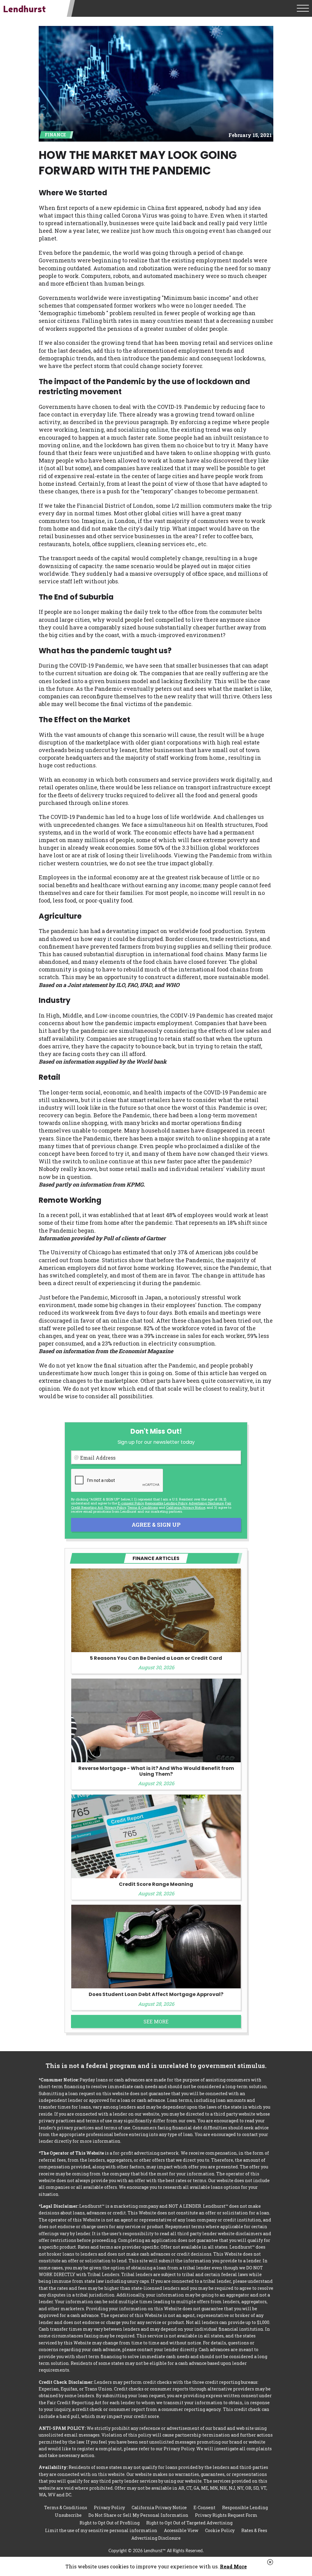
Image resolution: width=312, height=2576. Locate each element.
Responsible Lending (245, 2508)
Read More (233, 2566)
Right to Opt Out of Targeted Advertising (189, 2523)
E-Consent (204, 2508)
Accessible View (181, 2530)
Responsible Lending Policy (166, 1503)
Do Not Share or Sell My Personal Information (138, 2515)
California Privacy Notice (186, 1507)
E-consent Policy (131, 1503)
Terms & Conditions (143, 1507)
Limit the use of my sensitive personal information (101, 2530)
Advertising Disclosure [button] (206, 1503)
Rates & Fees (254, 2530)
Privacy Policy (115, 1507)
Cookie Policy (220, 2530)
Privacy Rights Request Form (226, 2515)
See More (156, 2021)
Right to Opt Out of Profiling (110, 2523)
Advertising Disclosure (156, 2538)
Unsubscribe (68, 2515)
